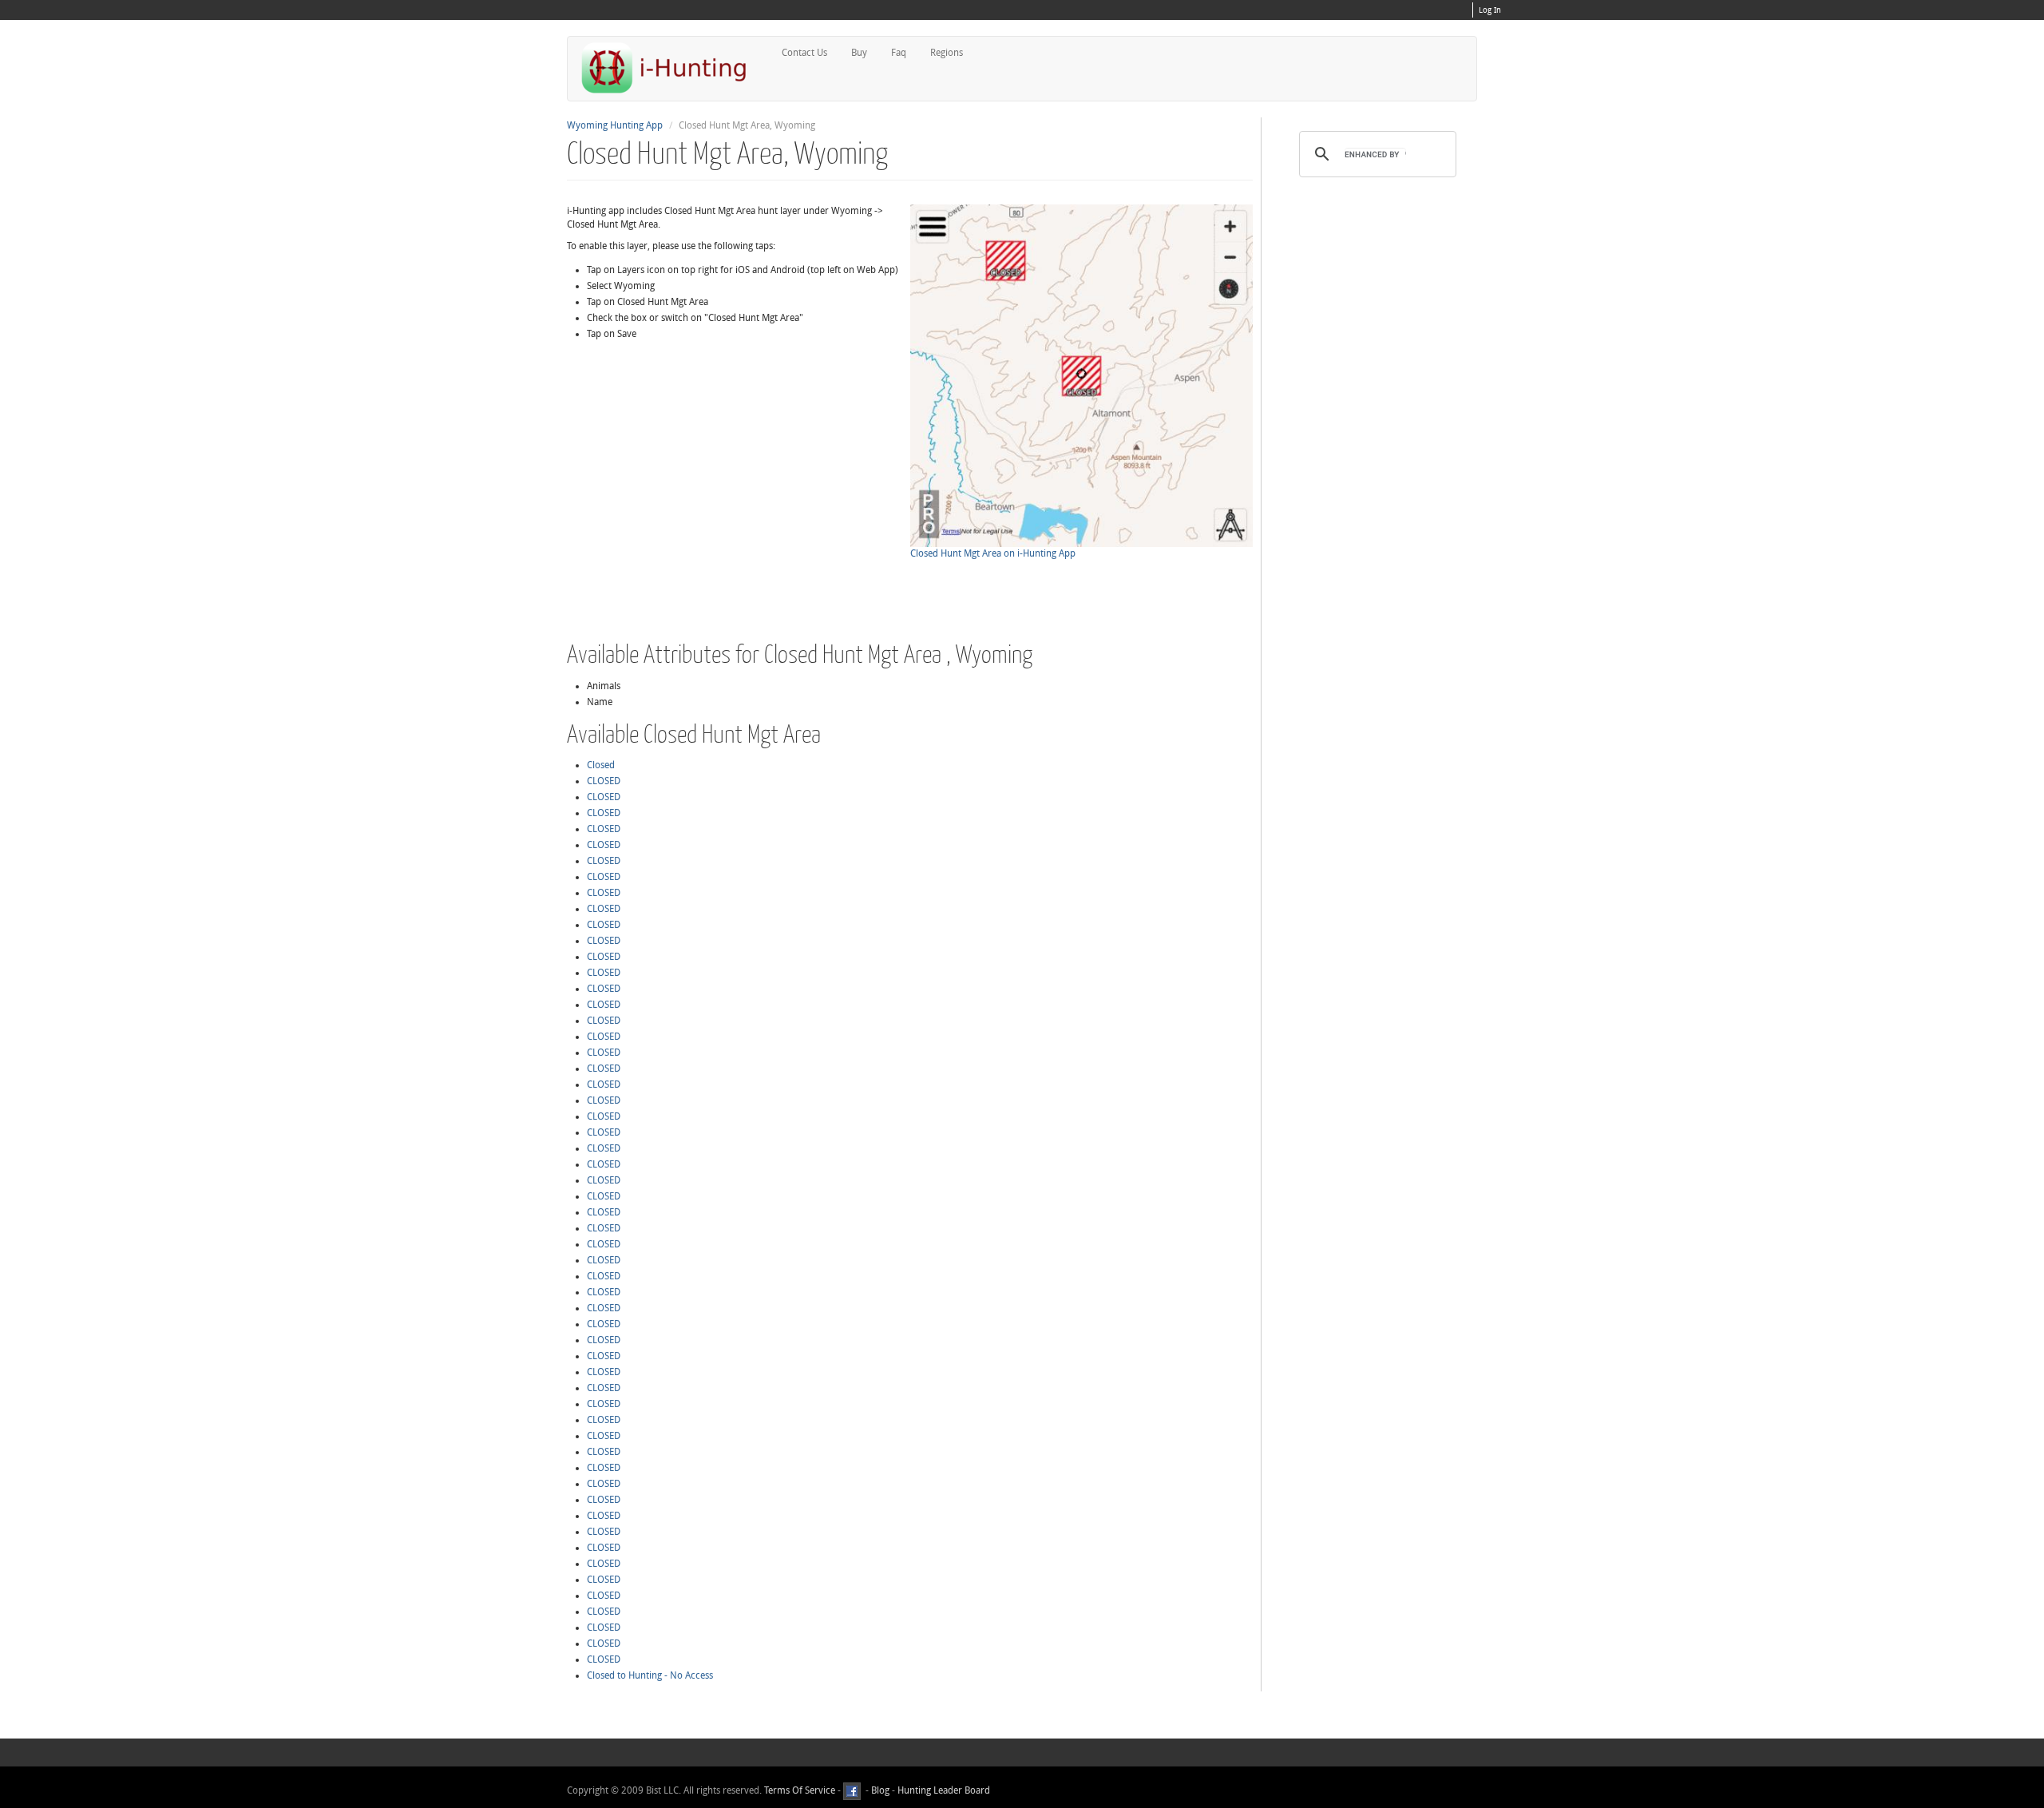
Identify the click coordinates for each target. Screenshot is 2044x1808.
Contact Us (804, 53)
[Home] (671, 67)
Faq (899, 53)
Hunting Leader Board (943, 1790)
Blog (880, 1790)
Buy (859, 53)
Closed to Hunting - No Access (650, 1675)
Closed (601, 765)
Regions (947, 53)
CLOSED (604, 781)
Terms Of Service (800, 1790)
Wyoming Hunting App (615, 125)
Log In (1490, 10)
